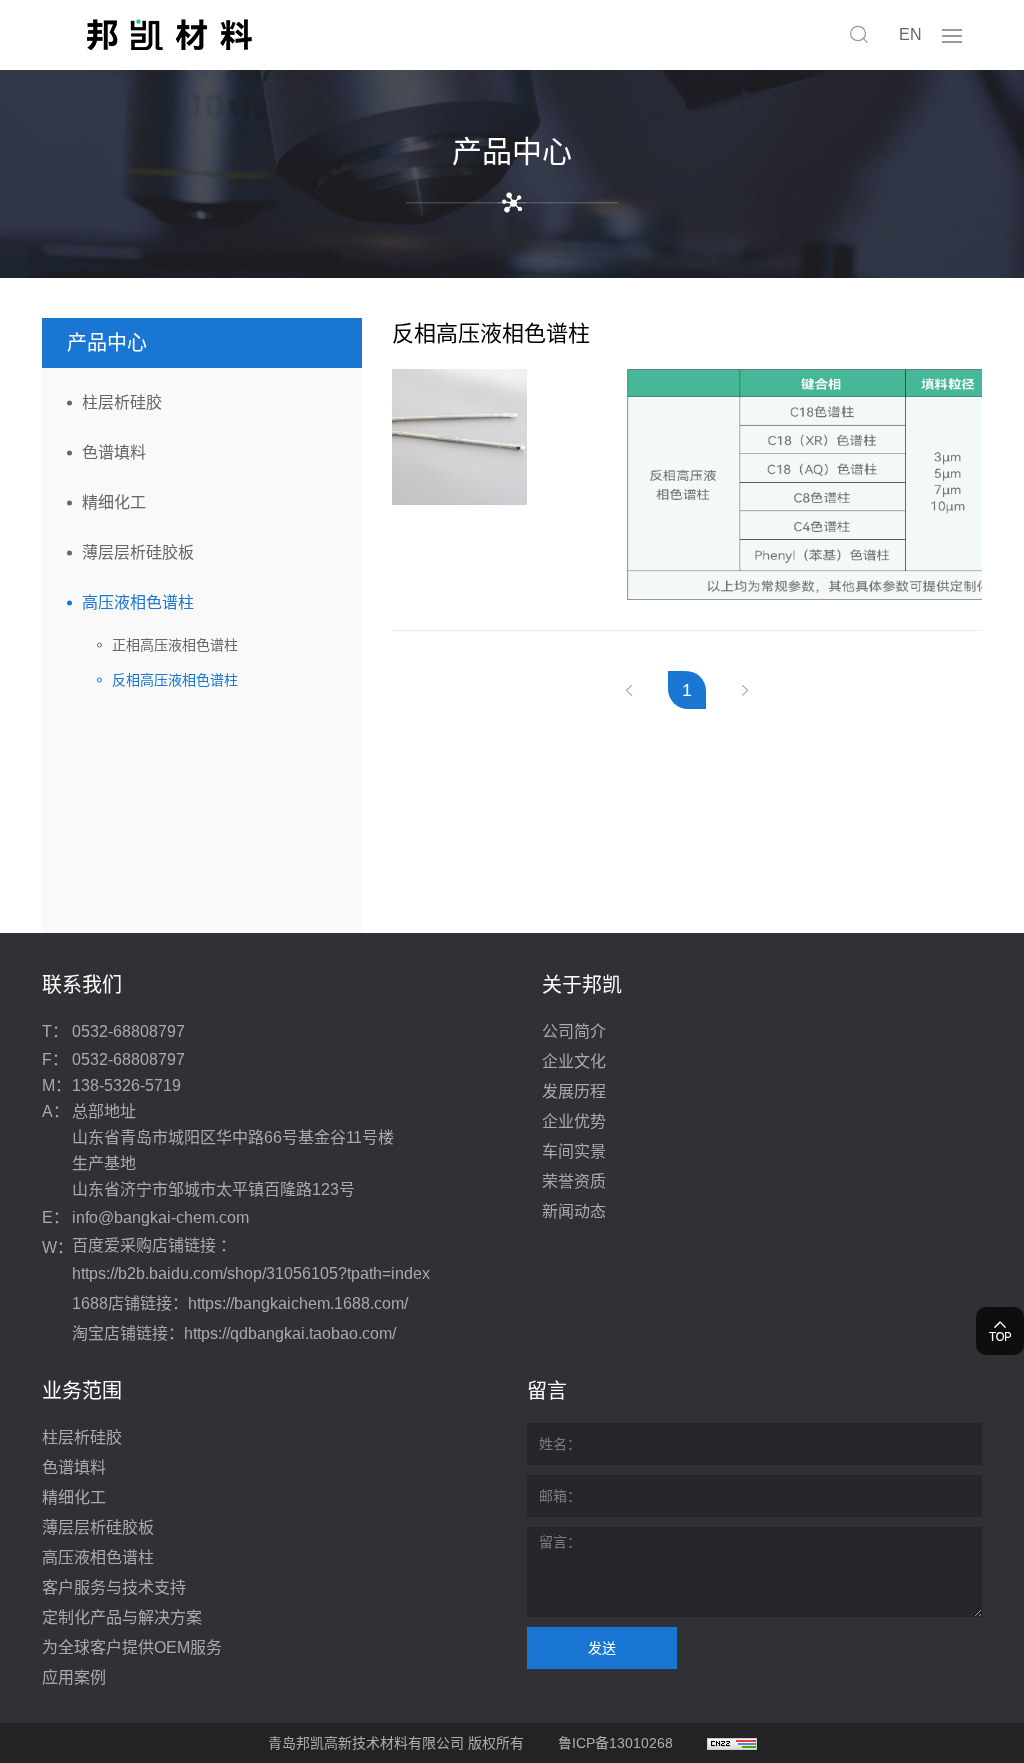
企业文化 (574, 1061)
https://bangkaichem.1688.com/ (298, 1303)
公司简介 (574, 1031)
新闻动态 (574, 1211)
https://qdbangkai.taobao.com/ (290, 1333)
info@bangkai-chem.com (160, 1217)
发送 (602, 1648)
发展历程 (574, 1091)
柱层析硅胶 (122, 402)
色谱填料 (114, 452)
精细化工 (114, 502)
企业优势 (574, 1121)
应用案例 (74, 1677)
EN (910, 34)
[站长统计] (732, 1743)
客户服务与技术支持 (114, 1587)
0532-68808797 (128, 1031)
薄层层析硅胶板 (138, 552)
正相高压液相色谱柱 (175, 645)
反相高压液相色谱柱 (175, 680)
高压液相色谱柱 (138, 602)
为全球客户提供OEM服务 (132, 1647)
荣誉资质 (574, 1181)
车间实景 (574, 1151)
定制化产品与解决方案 (122, 1617)
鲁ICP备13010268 (615, 1743)
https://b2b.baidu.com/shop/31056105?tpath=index (251, 1273)
